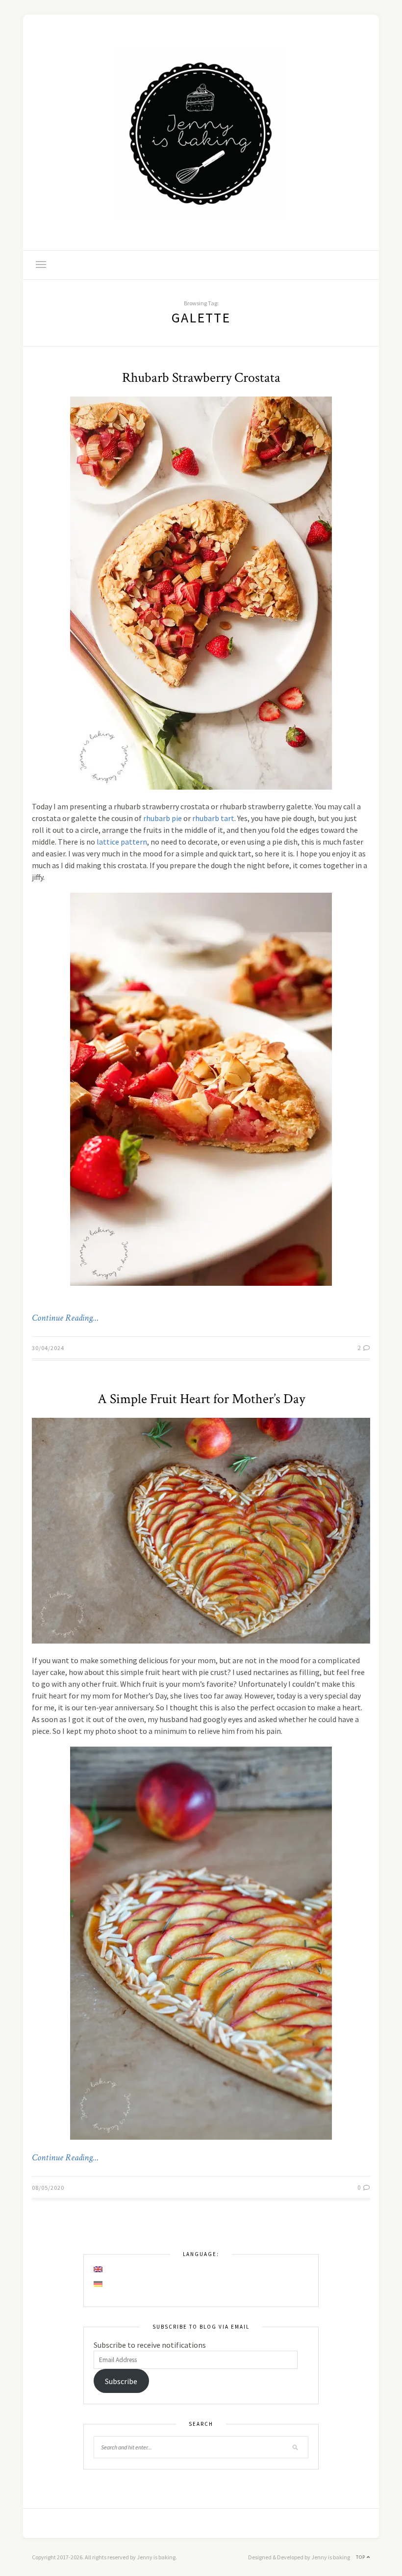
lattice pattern (122, 842)
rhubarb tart (213, 818)
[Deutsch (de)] (99, 2284)
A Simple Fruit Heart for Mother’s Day (201, 1399)
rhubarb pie (163, 818)
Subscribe (121, 2381)
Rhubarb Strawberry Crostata (201, 378)
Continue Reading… (65, 1318)
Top (361, 2557)
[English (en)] (99, 2269)
